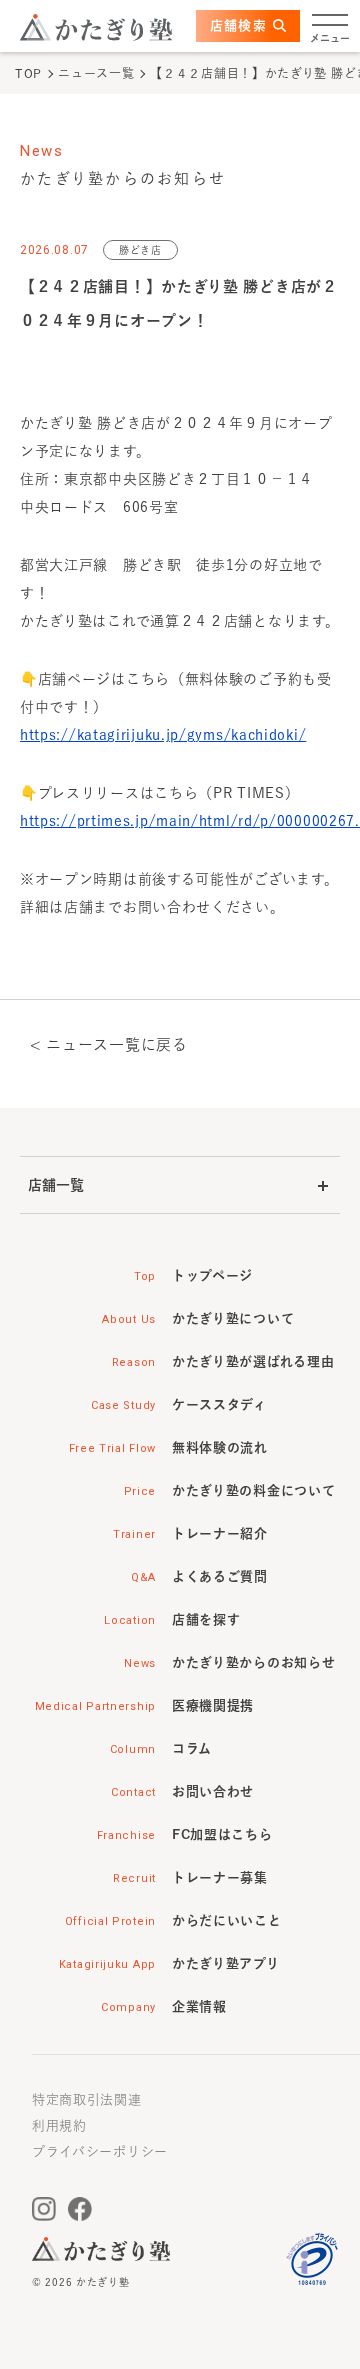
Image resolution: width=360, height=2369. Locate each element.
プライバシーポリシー (100, 2151)
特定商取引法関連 (87, 2099)
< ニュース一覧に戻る (109, 1044)
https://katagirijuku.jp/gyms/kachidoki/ (163, 735)
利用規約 (59, 2125)
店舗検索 (238, 25)
